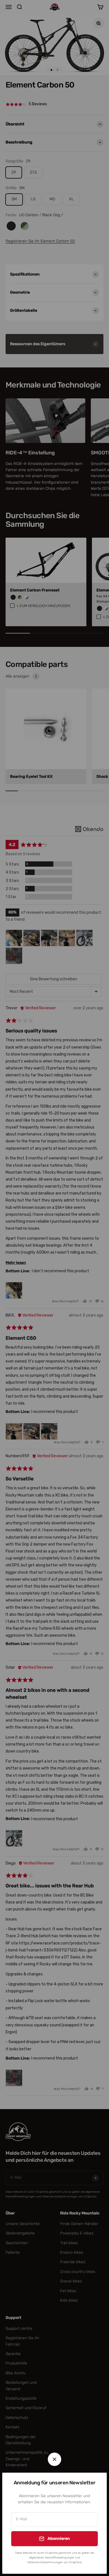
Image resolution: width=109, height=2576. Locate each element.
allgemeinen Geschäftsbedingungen (52, 2558)
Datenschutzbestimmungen (45, 2562)
